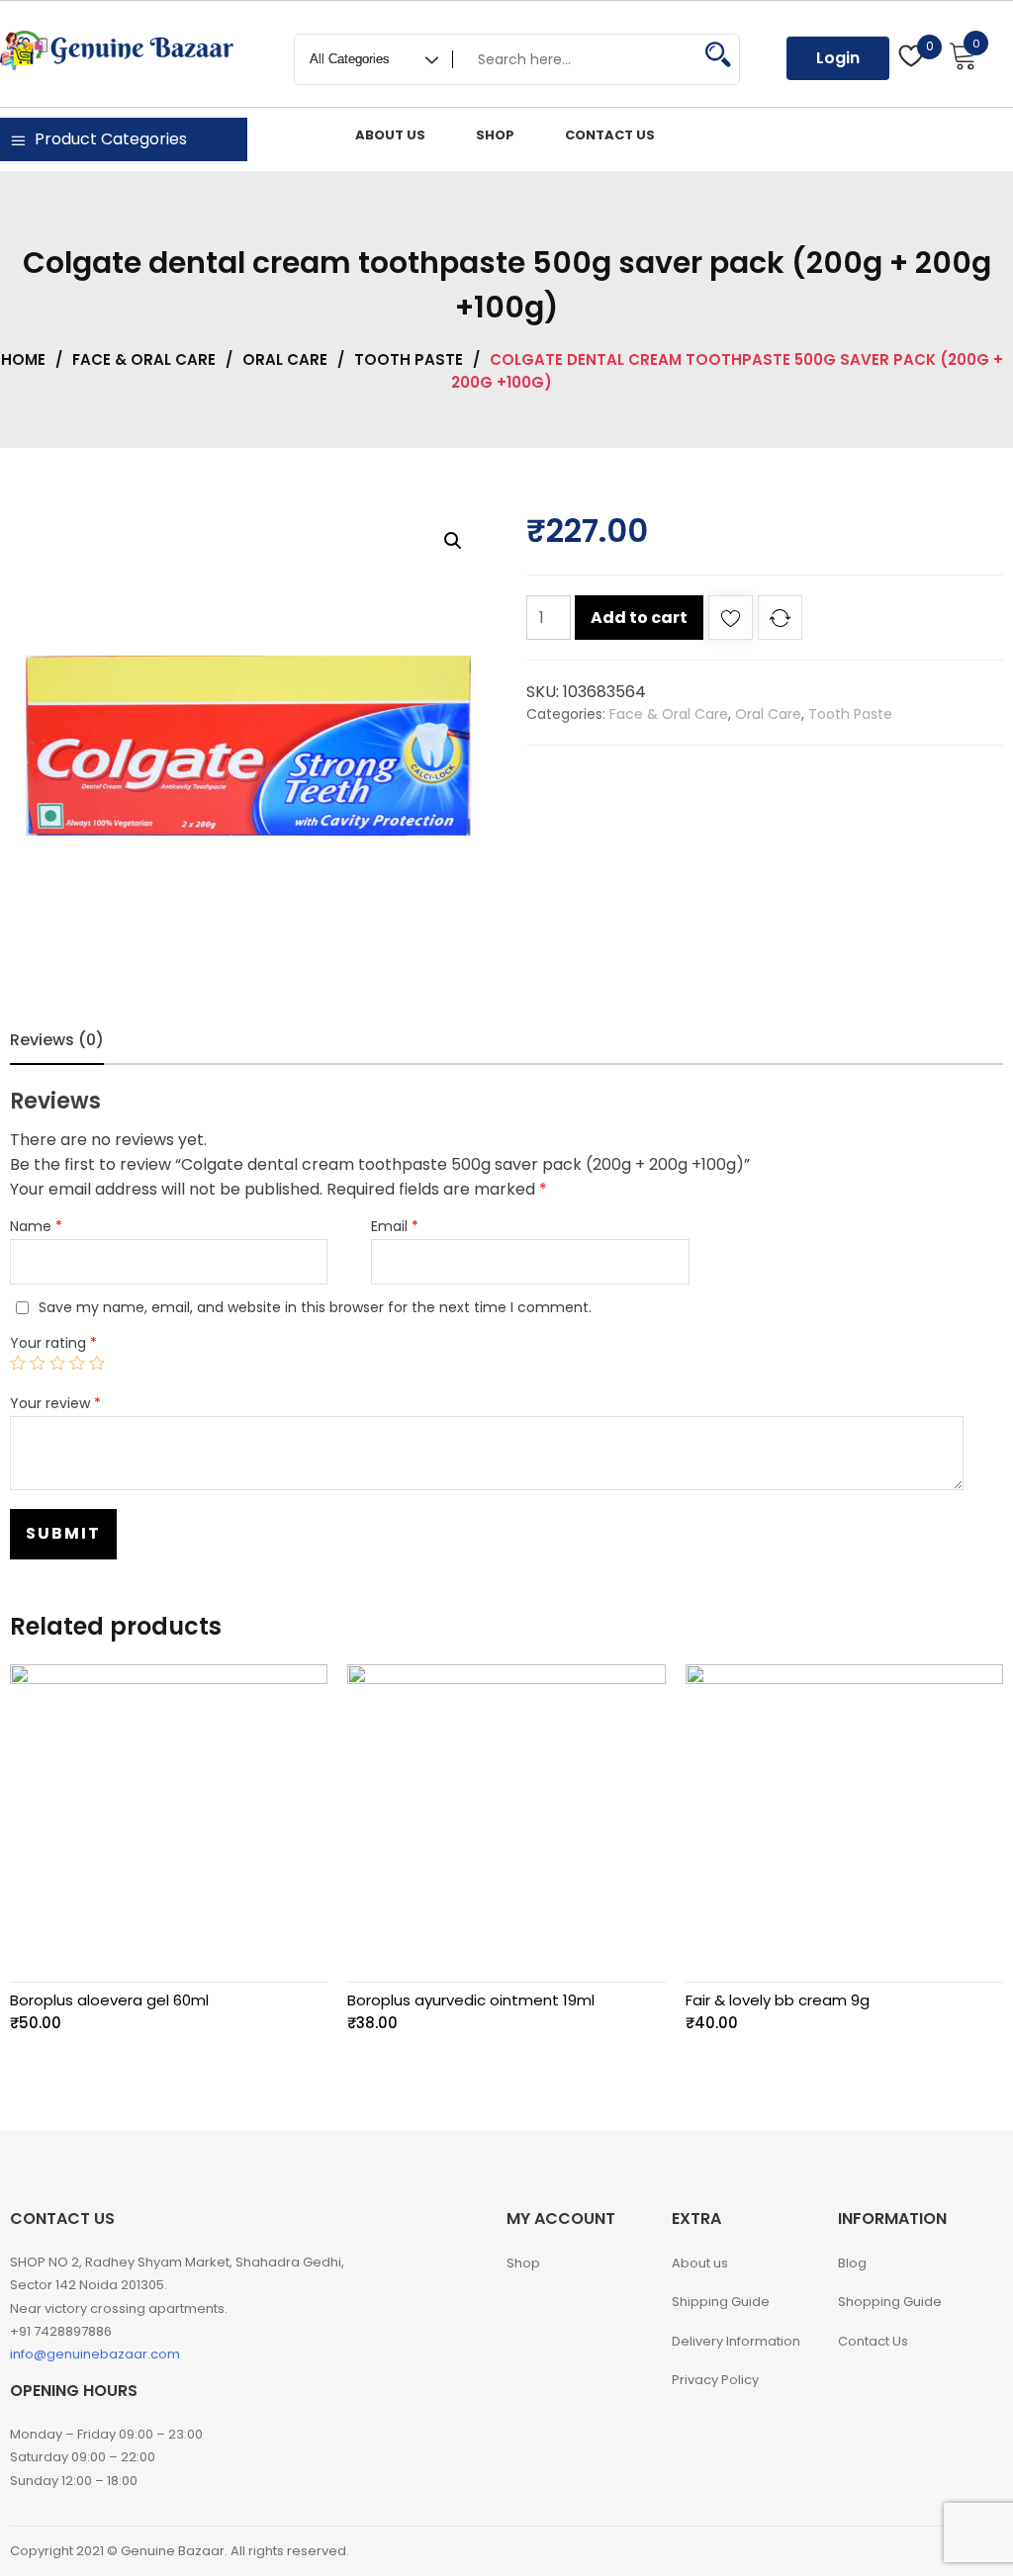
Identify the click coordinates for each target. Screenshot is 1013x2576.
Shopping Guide (890, 2302)
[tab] (57, 1040)
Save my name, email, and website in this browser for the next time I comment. (315, 1307)
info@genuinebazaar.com (95, 2354)
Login (838, 58)
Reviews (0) (57, 1040)
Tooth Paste (409, 359)
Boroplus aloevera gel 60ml (109, 2000)
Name (36, 1226)
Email (395, 1226)
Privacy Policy (715, 2380)
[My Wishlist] (912, 58)
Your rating (53, 1343)
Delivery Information (736, 2341)
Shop (523, 2263)
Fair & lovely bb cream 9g (778, 2000)
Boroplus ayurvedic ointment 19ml (471, 2000)
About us (700, 2263)
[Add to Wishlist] (731, 622)
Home (23, 359)
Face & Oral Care (144, 359)
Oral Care (285, 359)
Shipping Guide (721, 2302)
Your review (55, 1403)
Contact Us (873, 2341)
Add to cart (639, 618)
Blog (852, 2263)
